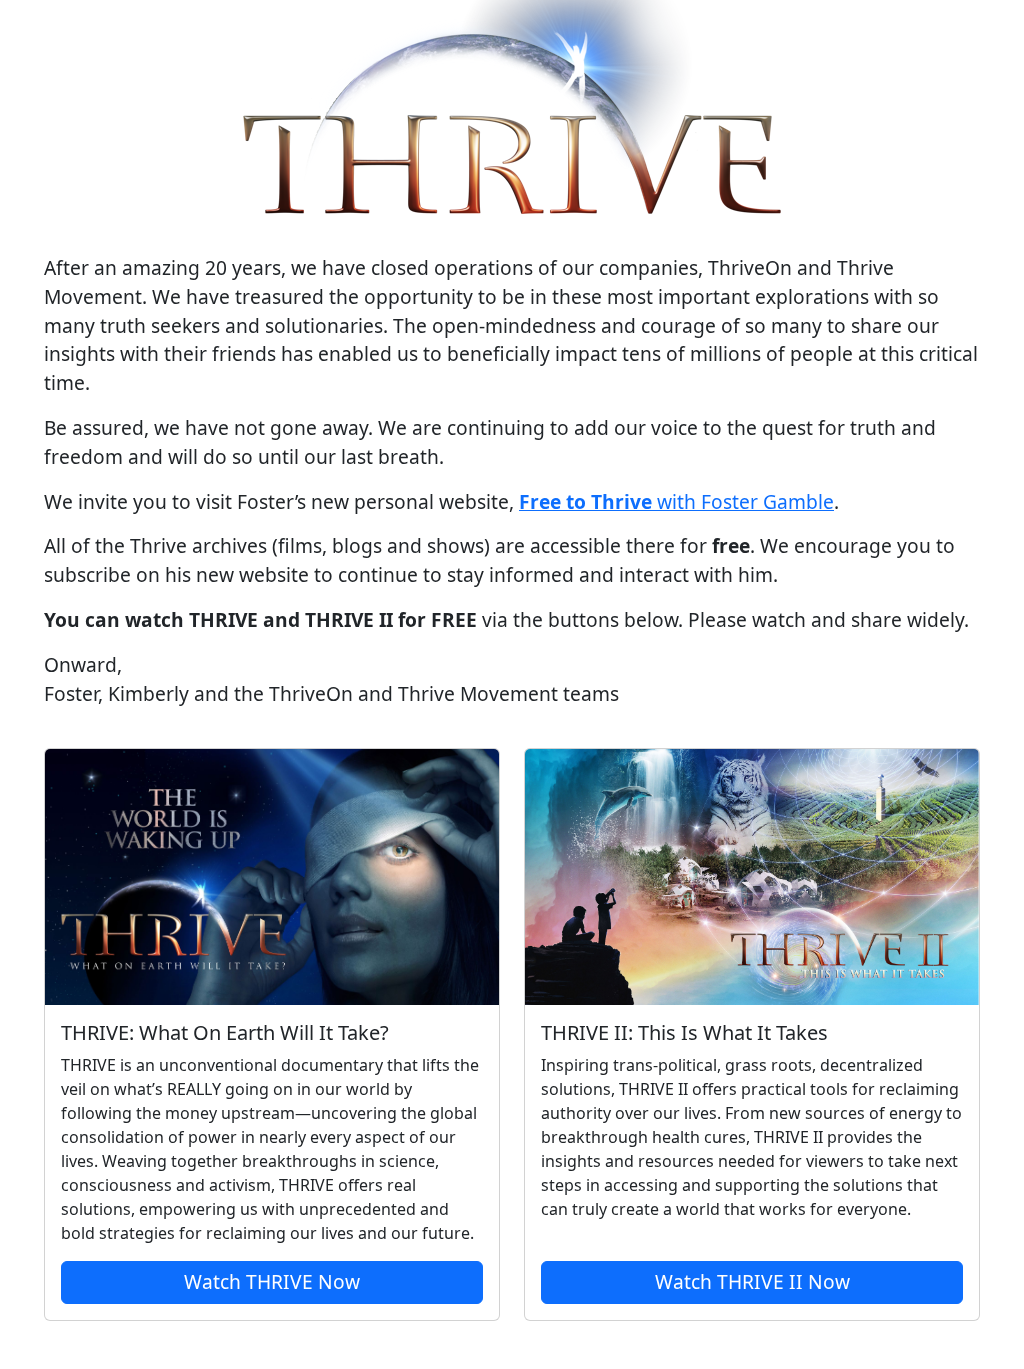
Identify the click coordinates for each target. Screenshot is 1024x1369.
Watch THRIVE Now (272, 1281)
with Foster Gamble (676, 501)
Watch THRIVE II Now (752, 1281)
